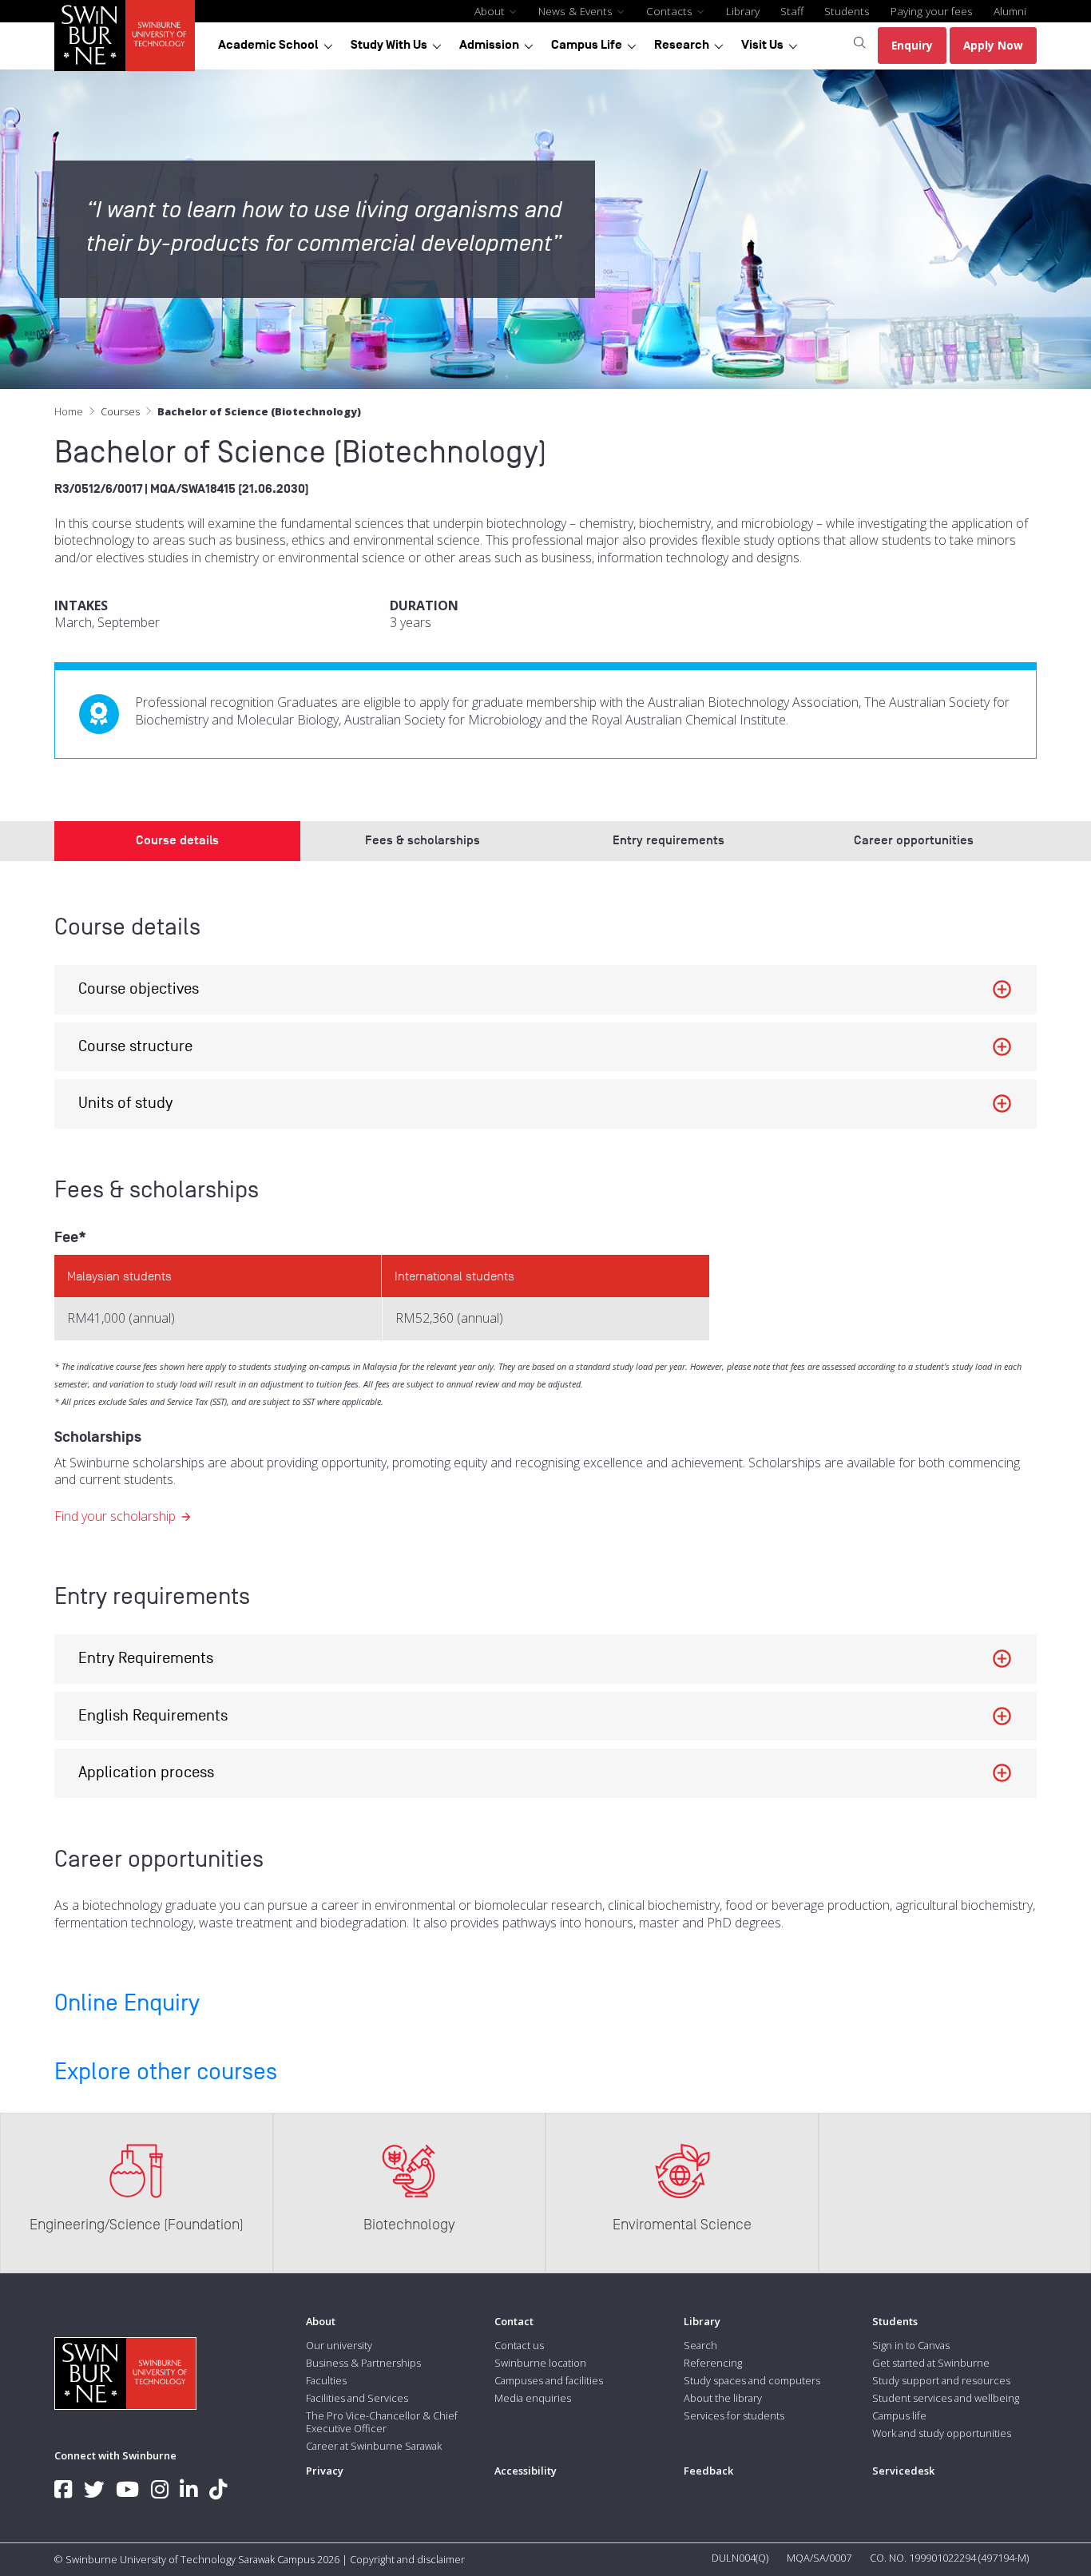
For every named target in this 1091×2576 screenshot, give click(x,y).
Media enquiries (533, 2398)
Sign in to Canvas (911, 2345)
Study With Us (389, 45)
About (491, 11)
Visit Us (762, 45)
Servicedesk (903, 2471)
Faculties (326, 2380)
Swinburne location (540, 2363)
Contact (514, 2321)
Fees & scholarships (423, 840)
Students (847, 11)
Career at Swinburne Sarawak (374, 2446)
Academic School (268, 45)
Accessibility (526, 2471)
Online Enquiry (127, 2003)
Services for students (734, 2415)
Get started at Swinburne (931, 2363)
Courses (120, 411)
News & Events (577, 11)
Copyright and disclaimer (407, 2559)
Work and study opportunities (942, 2433)
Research (682, 45)
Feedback (708, 2471)
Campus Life (587, 45)
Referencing (713, 2363)
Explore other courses (166, 2072)
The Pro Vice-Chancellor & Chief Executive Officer (382, 2422)
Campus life (899, 2415)
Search (700, 2345)
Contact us (519, 2345)
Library (743, 11)
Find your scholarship (115, 1516)
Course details (177, 840)
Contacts (671, 11)
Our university (339, 2345)
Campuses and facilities (549, 2380)
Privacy (325, 2471)
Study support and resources (941, 2380)
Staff (792, 11)
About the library (723, 2398)
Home (69, 411)
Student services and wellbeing (946, 2398)
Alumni (1010, 11)
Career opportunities (914, 840)
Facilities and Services (357, 2398)
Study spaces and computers (752, 2380)
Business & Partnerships (363, 2363)
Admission (489, 45)
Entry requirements (668, 840)
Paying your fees (932, 11)
